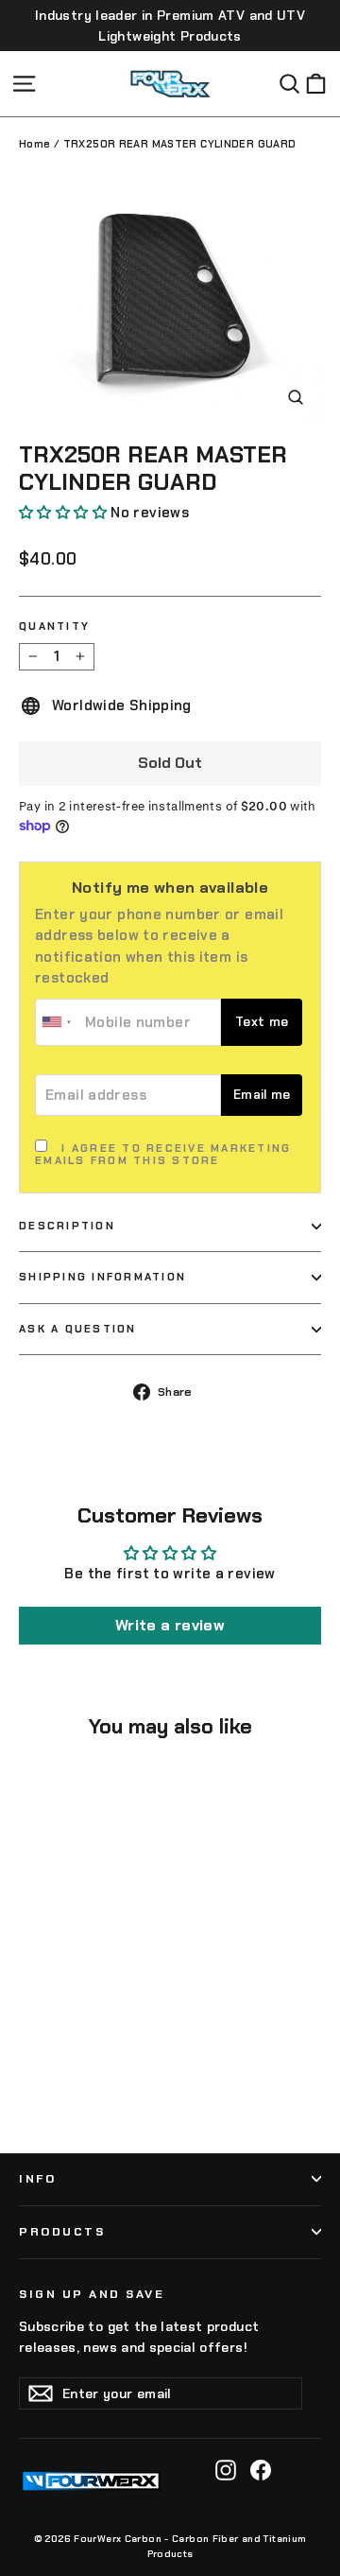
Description (67, 1226)
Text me (262, 1022)
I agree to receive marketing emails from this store (163, 1155)
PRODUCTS (62, 2232)
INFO (37, 2179)
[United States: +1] (58, 1022)
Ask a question (78, 1329)
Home (35, 144)
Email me (262, 1095)
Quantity (54, 627)
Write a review (170, 1625)
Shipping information (102, 1277)
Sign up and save (92, 2294)
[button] (63, 513)
